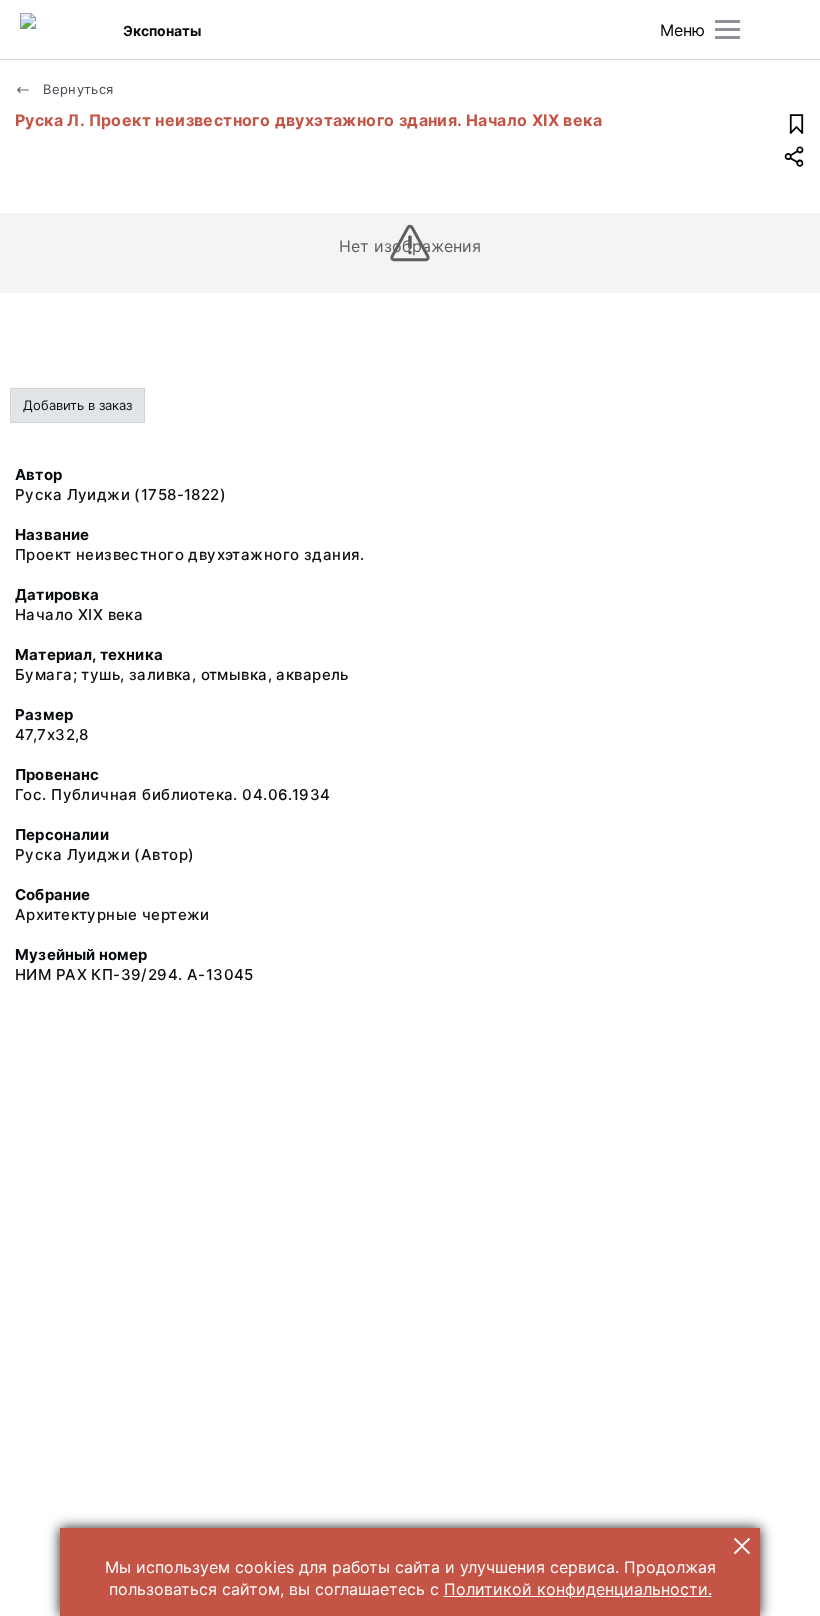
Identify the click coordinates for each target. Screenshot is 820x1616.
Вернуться (76, 89)
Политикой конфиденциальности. (578, 1589)
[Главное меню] (727, 29)
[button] (742, 1546)
